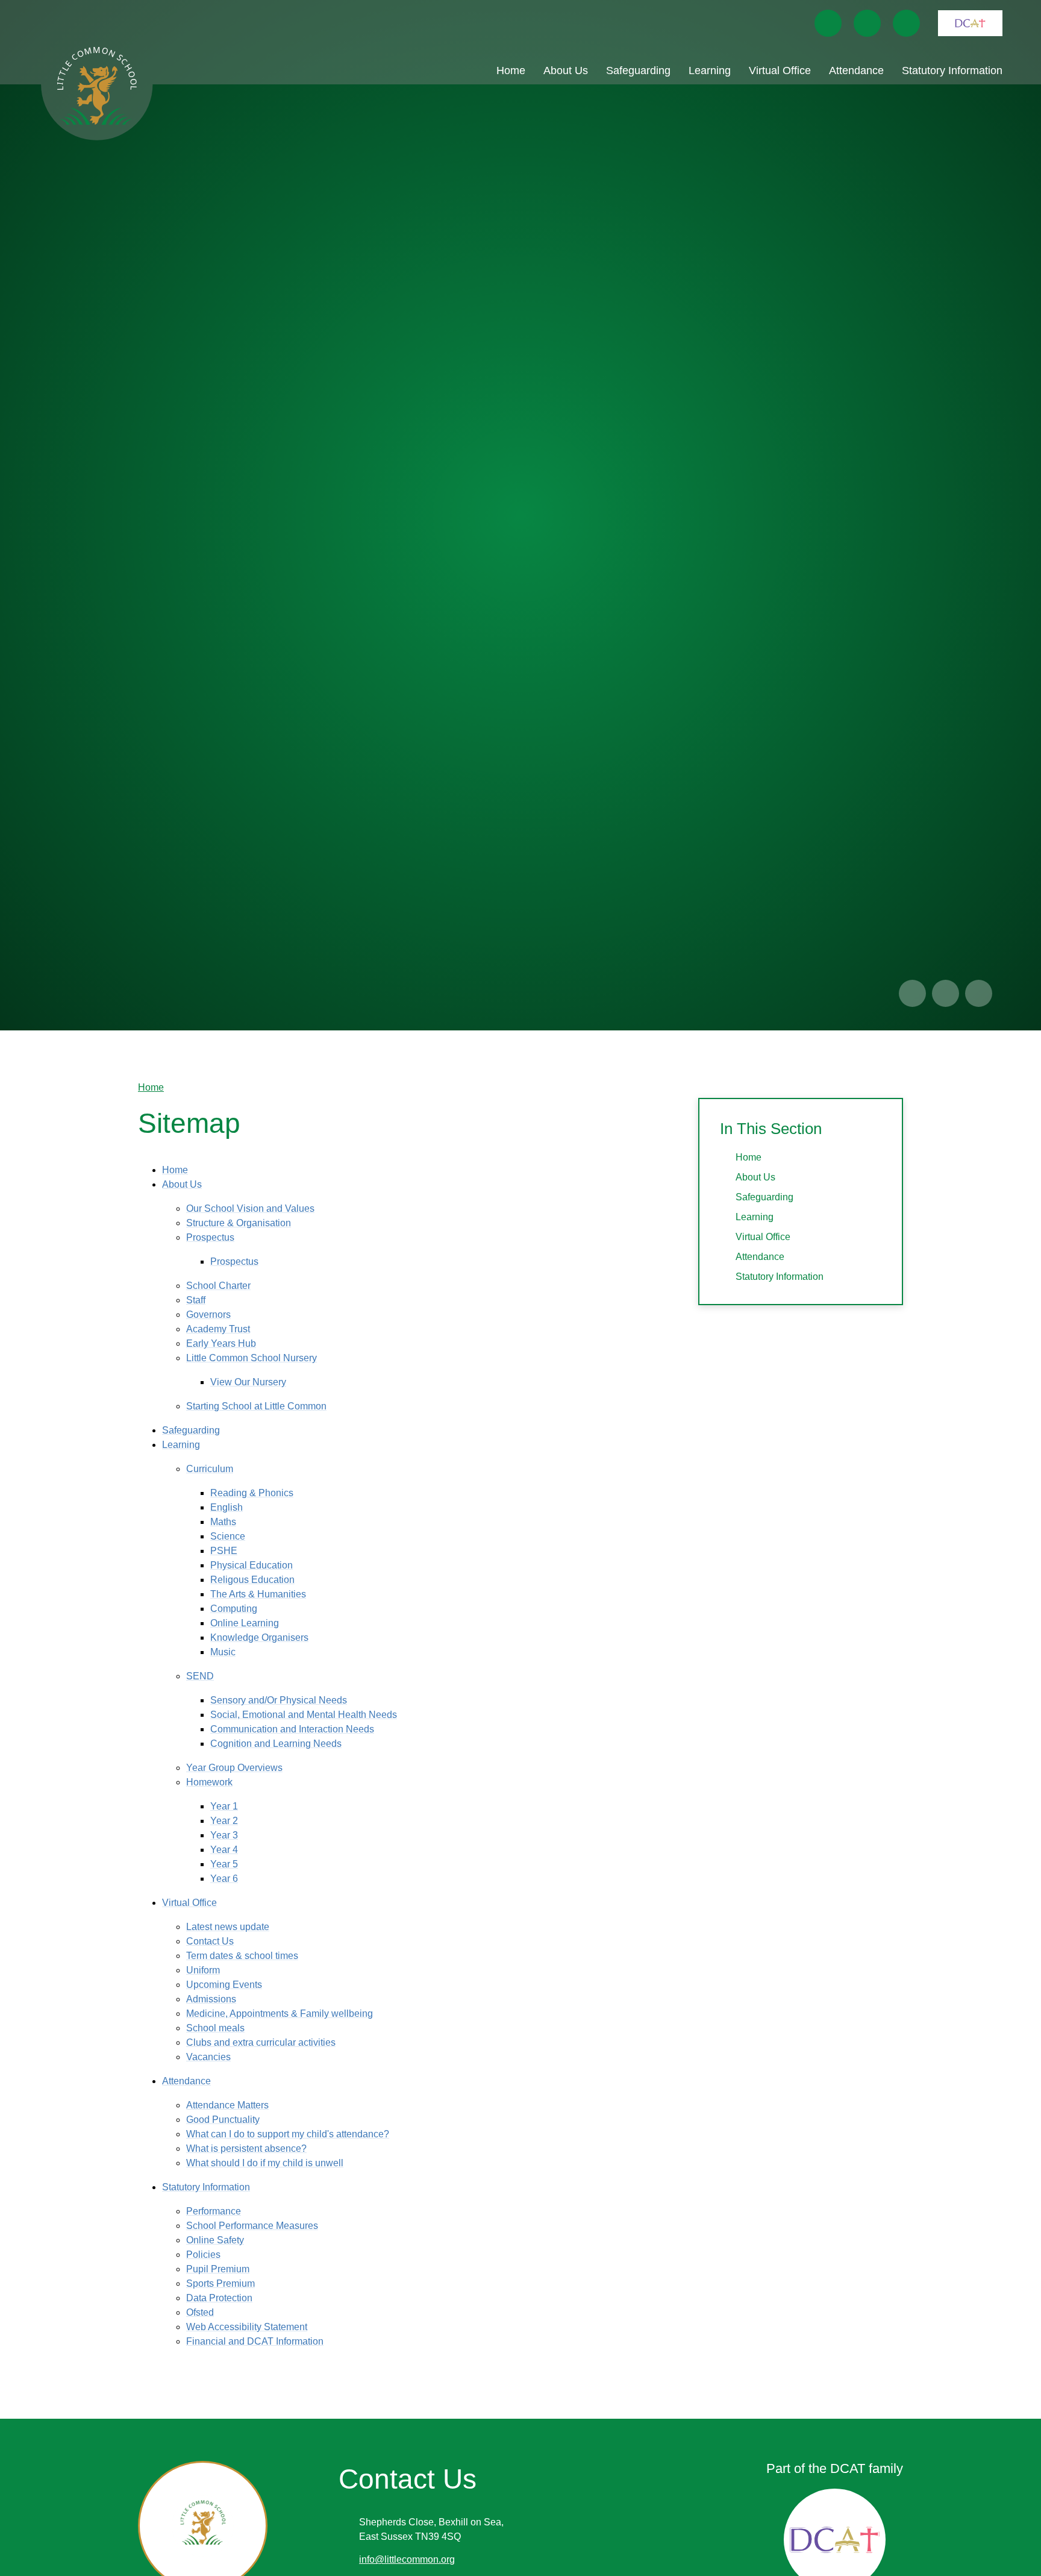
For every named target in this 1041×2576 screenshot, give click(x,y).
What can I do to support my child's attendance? (288, 2134)
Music (223, 1652)
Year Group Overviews (234, 1768)
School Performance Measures (252, 2226)
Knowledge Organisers (259, 1637)
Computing (234, 1609)
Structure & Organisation (239, 1223)
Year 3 (224, 1835)
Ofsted (200, 2312)
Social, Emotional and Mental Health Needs (304, 1715)
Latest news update (228, 1927)
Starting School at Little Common (256, 1406)
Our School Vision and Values (250, 1208)
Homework (209, 1782)
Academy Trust (218, 1329)
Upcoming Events (224, 1985)
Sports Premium (220, 2283)
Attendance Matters (227, 2105)
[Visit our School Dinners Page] (828, 23)
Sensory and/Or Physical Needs (279, 1700)
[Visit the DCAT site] (970, 23)
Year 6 (224, 1879)
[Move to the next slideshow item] (946, 993)
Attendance (186, 2081)
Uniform (203, 1970)
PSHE (224, 1551)
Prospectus (210, 1237)
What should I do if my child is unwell (265, 2163)
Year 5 (224, 1864)
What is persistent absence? (246, 2148)
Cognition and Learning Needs (276, 1744)
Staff (196, 1300)
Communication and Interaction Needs (292, 1729)
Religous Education (252, 1580)
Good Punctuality (223, 2120)
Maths (223, 1522)
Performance (214, 2211)
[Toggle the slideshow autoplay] (979, 993)
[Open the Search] (906, 23)
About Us (182, 1184)
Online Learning (245, 1623)
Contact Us (210, 1941)
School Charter (218, 1286)
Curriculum (210, 1469)
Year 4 (224, 1850)
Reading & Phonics (252, 1493)
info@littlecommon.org (407, 2559)
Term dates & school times (242, 1956)
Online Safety (215, 2240)
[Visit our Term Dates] (867, 23)
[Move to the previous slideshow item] (912, 993)
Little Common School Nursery (252, 1358)
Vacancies (208, 2057)
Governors (208, 1315)
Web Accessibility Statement (247, 2327)
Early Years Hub (221, 1343)
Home (151, 1087)
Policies (203, 2255)
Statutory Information (206, 2187)
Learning (181, 1445)
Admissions (211, 1999)
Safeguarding (191, 1430)
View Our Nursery (248, 1382)
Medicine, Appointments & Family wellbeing (280, 2013)
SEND (200, 1676)
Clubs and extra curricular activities (261, 2042)
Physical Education (252, 1565)
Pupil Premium (218, 2269)
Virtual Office (189, 1903)
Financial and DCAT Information (255, 2341)
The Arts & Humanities (258, 1594)
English (227, 1507)
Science (228, 1536)
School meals (215, 2028)
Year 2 (224, 1821)
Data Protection (219, 2298)
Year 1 (224, 1806)
